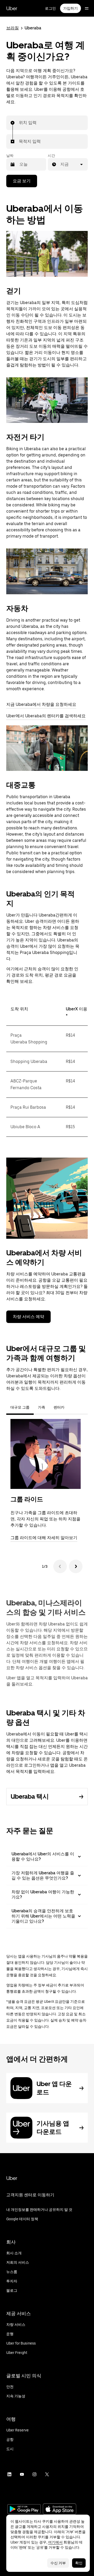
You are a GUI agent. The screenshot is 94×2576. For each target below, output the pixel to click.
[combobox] (19, 123)
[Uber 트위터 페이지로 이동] (47, 2474)
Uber (12, 8)
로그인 (50, 8)
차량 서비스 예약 (28, 1317)
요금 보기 (22, 181)
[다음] (76, 1566)
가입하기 (70, 8)
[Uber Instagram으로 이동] (34, 2474)
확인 (79, 2563)
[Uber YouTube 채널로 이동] (22, 2474)
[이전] (60, 1566)
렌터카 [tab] (59, 1407)
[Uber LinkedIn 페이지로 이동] (9, 2474)
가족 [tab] (42, 1407)
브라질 (13, 28)
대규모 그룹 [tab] (20, 1407)
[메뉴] (87, 8)
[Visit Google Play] (24, 2510)
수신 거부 (58, 2563)
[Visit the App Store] (60, 2510)
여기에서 (55, 2542)
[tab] (73, 1407)
